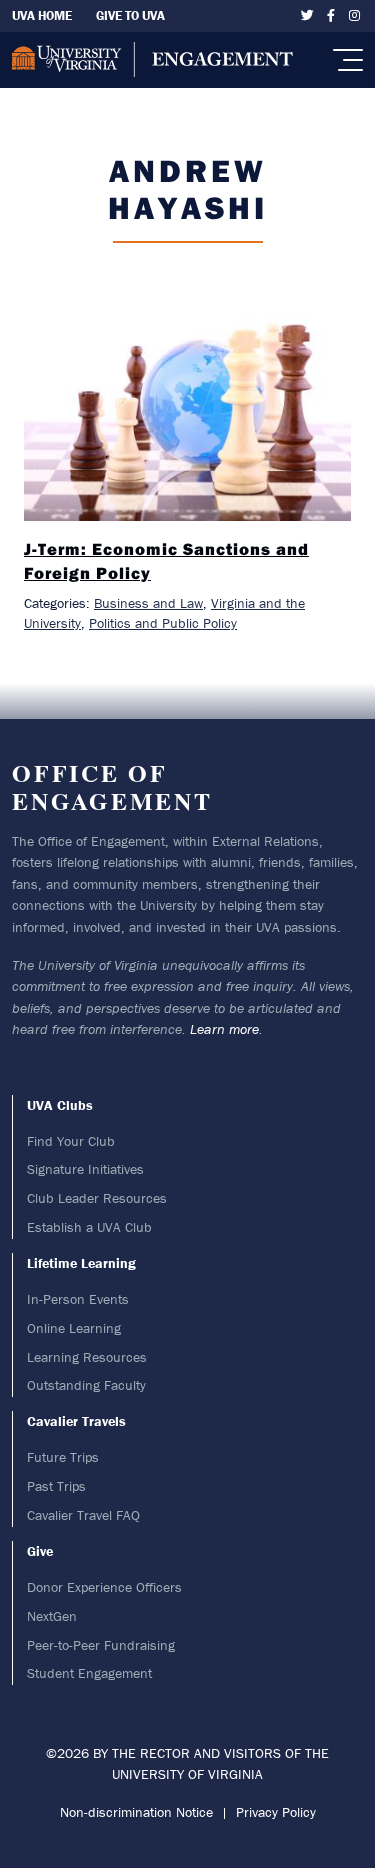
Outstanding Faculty (86, 1385)
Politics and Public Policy (163, 623)
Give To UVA (130, 15)
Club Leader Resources (97, 1198)
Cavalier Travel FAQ (83, 1515)
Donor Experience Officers (104, 1587)
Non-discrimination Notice (136, 1812)
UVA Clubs (60, 1105)
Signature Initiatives (85, 1169)
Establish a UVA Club (89, 1227)
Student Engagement (89, 1673)
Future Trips (63, 1457)
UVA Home (42, 15)
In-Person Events (78, 1299)
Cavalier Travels (76, 1421)
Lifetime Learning (81, 1263)
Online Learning (74, 1328)
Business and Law (148, 603)
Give (40, 1551)
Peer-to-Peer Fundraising (101, 1645)
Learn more (224, 1029)
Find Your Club (71, 1141)
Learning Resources (87, 1357)
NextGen (52, 1616)
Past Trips (56, 1486)
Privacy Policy (276, 1812)
